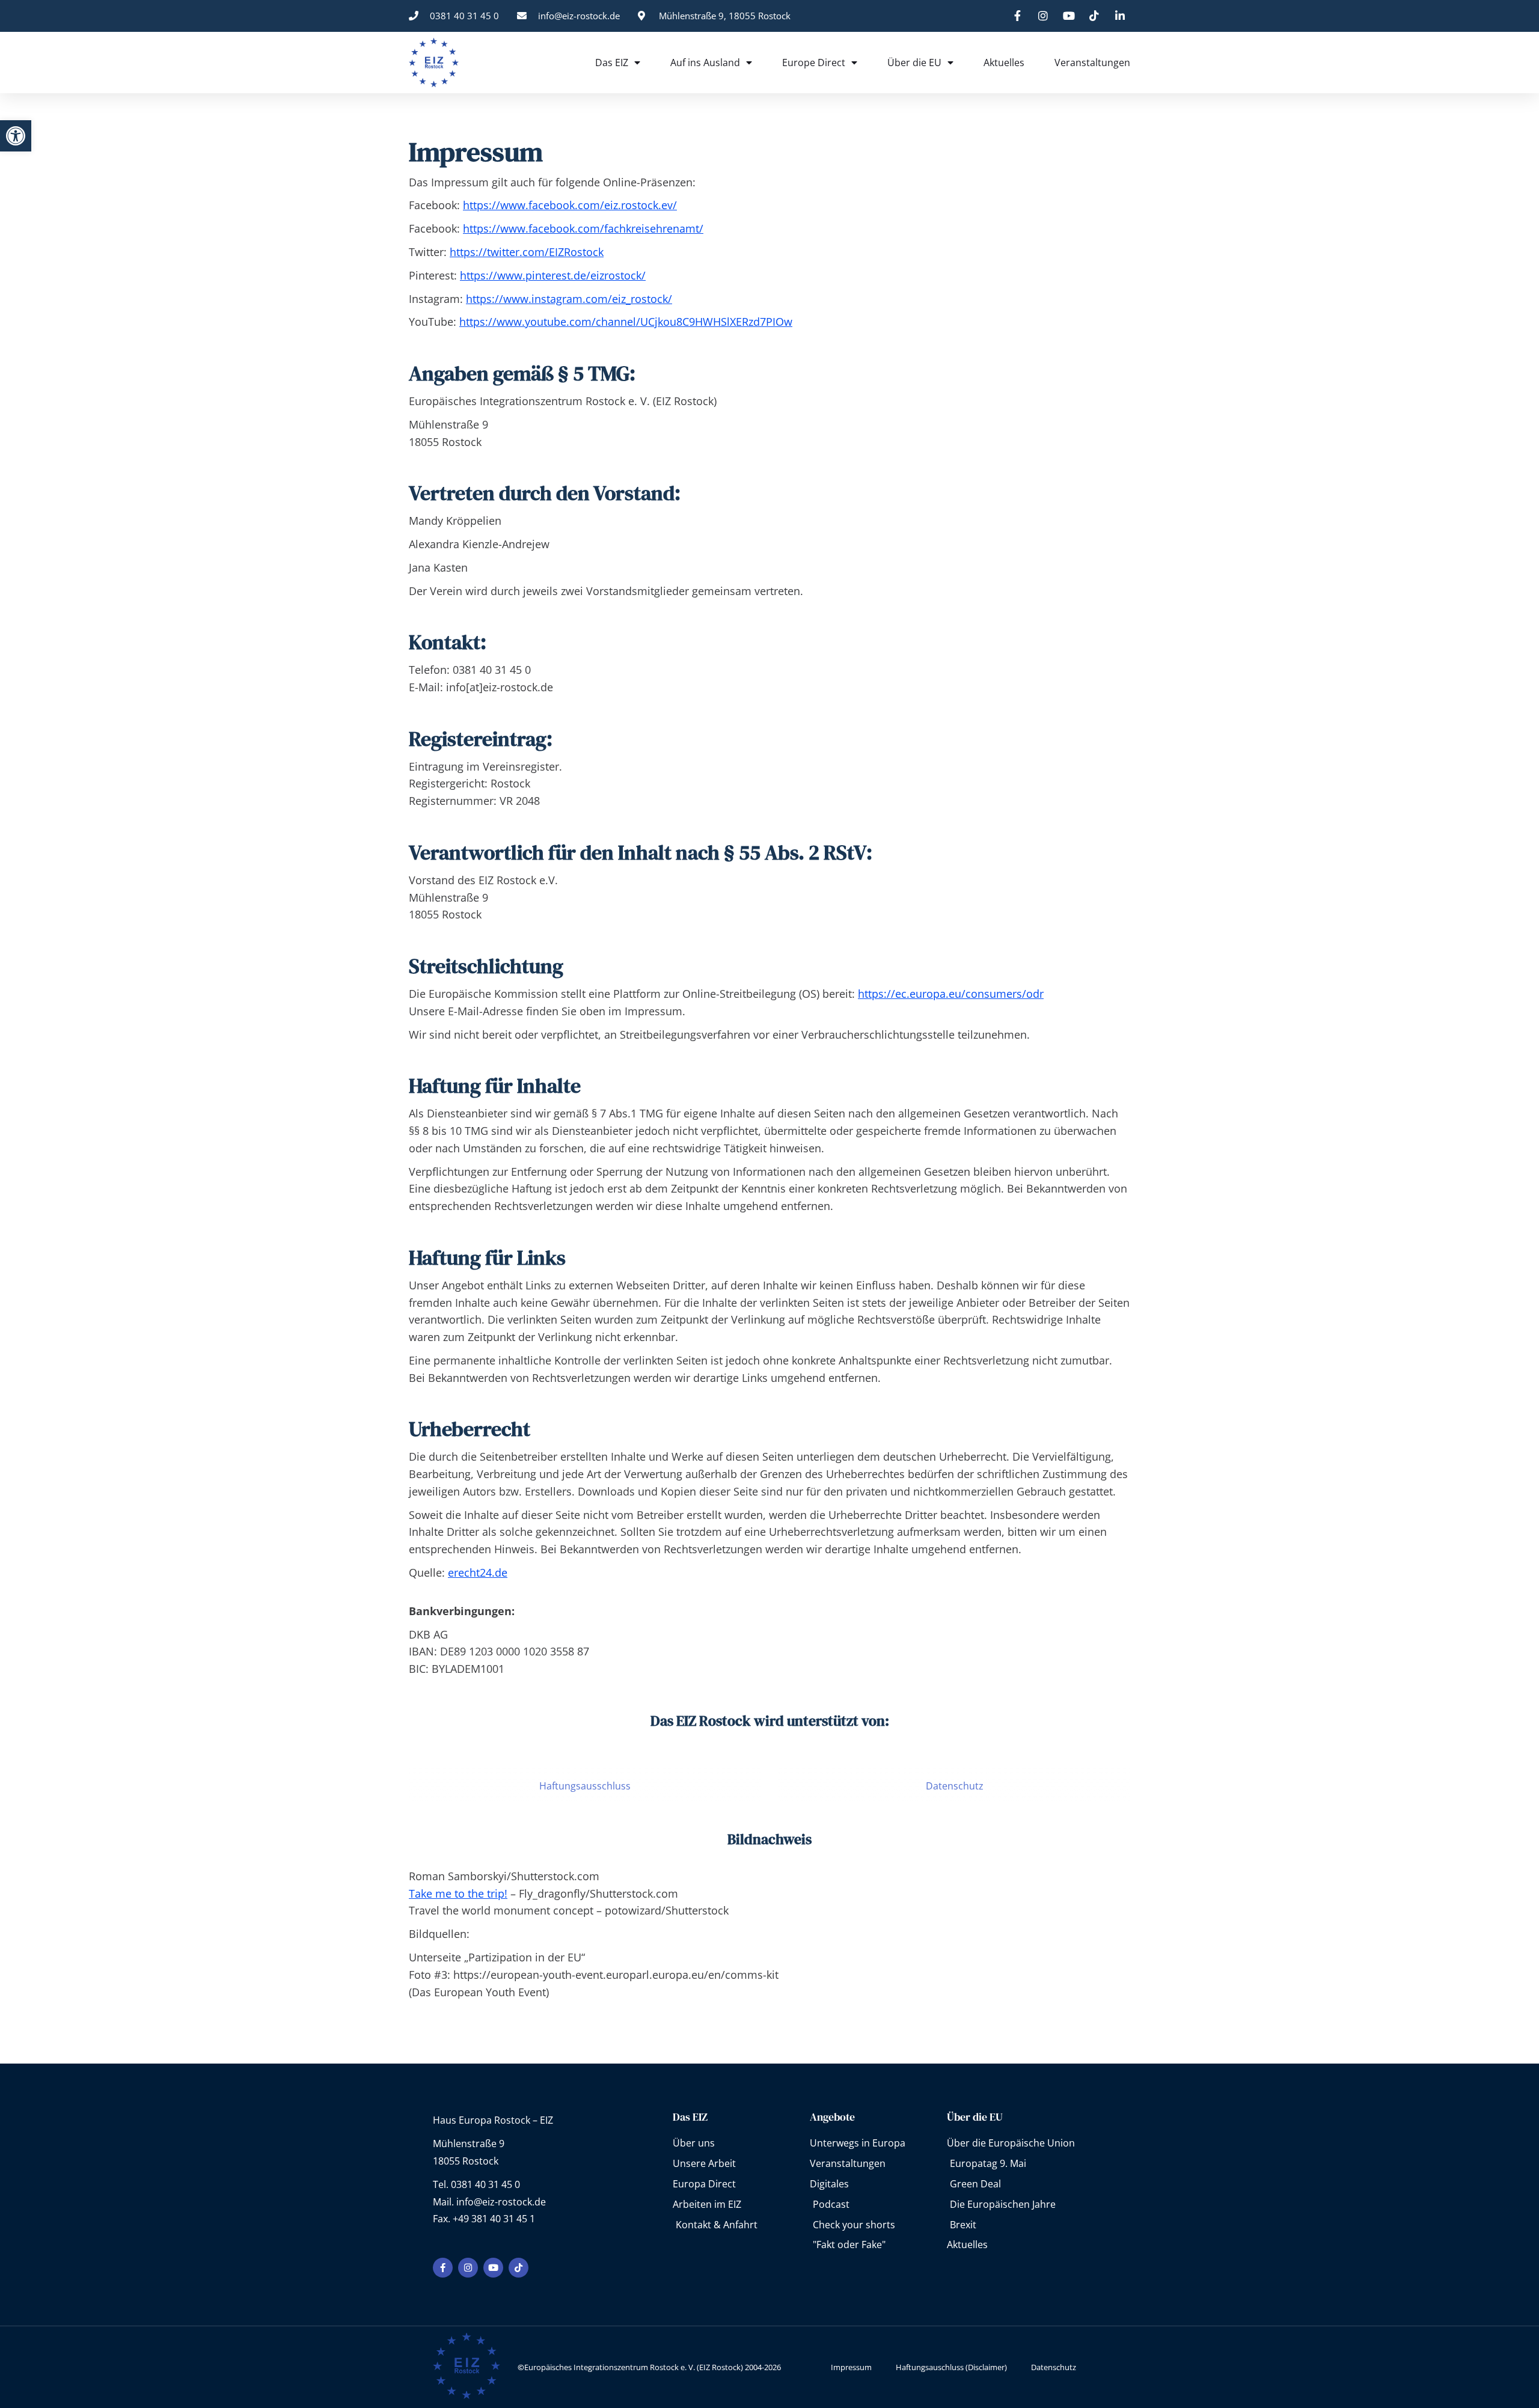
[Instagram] (468, 2268)
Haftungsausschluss (585, 1786)
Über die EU (914, 63)
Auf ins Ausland (705, 63)
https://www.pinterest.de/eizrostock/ (553, 275)
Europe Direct (814, 63)
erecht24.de (478, 1572)
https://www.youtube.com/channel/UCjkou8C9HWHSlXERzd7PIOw (626, 322)
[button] (16, 136)
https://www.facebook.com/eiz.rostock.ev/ (570, 205)
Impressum (851, 2367)
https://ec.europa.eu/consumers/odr (951, 994)
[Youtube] (493, 2268)
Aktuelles (1004, 63)
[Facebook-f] (443, 2268)
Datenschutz (955, 1786)
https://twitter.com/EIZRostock (527, 252)
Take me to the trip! (458, 1893)
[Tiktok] (519, 2268)
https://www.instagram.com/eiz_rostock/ (569, 299)
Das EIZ (612, 63)
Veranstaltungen (1092, 63)
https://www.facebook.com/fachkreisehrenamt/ (583, 228)
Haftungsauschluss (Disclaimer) (951, 2367)
